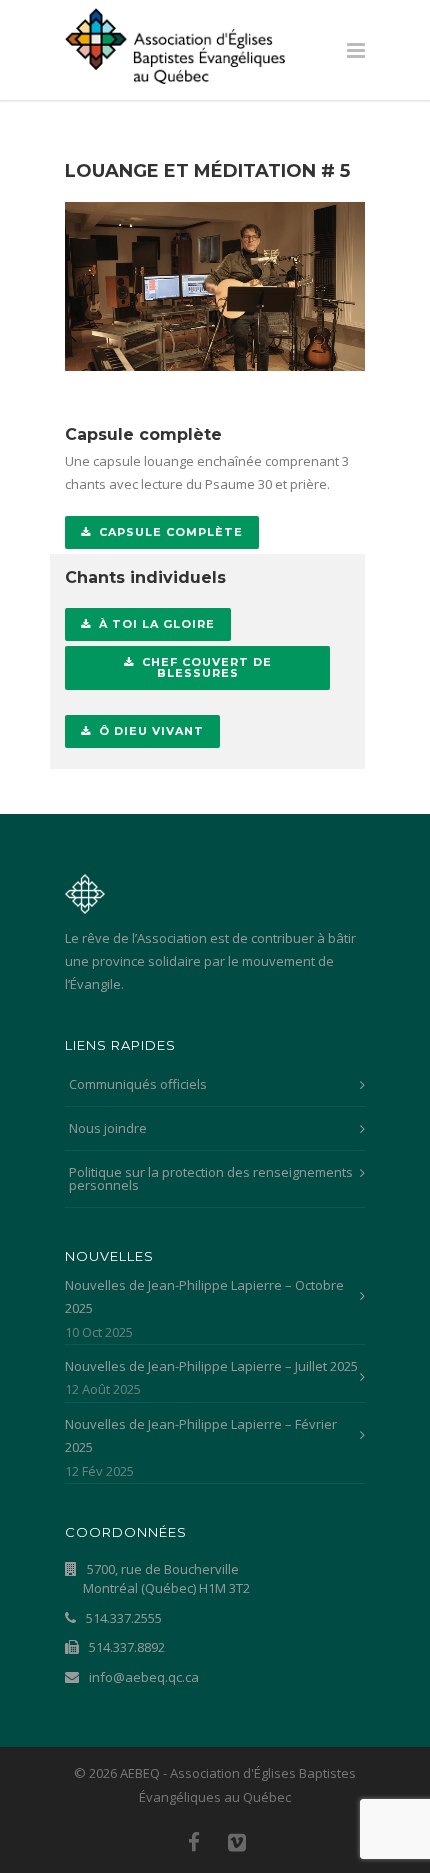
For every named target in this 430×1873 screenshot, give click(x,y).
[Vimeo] (237, 1842)
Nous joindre (108, 1128)
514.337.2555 (122, 1618)
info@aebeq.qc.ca (142, 1677)
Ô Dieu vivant (151, 731)
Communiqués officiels (138, 1084)
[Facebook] (194, 1842)
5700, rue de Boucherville (166, 1579)
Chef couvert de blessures (207, 667)
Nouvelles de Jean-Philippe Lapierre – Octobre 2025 (204, 1296)
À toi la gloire (157, 624)
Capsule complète (171, 532)
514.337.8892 (125, 1647)
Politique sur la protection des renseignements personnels (211, 1178)
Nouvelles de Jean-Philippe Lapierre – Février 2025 (201, 1435)
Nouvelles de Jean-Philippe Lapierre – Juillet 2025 (211, 1366)
